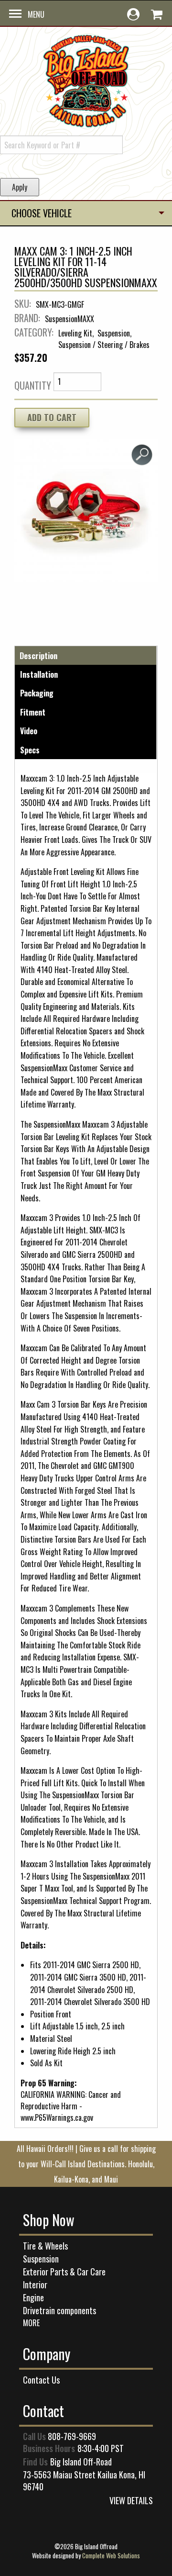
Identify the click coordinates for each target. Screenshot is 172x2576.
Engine (33, 2297)
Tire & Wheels (45, 2246)
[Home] (86, 79)
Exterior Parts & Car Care (64, 2272)
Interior (35, 2285)
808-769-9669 (72, 2436)
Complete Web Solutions (111, 2555)
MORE (31, 2323)
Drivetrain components (59, 2310)
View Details (131, 2500)
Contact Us (41, 2380)
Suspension (41, 2259)
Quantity (33, 385)
